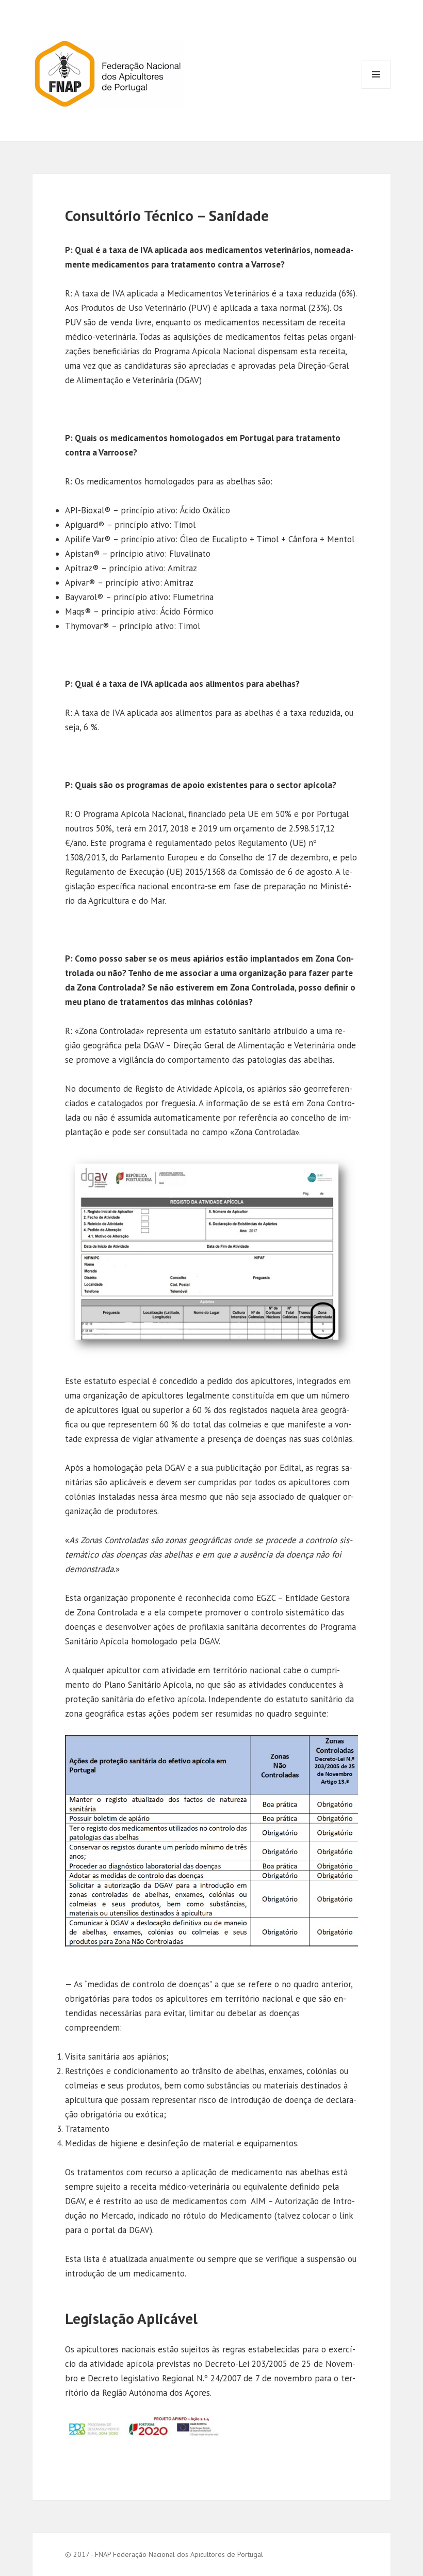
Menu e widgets (376, 89)
